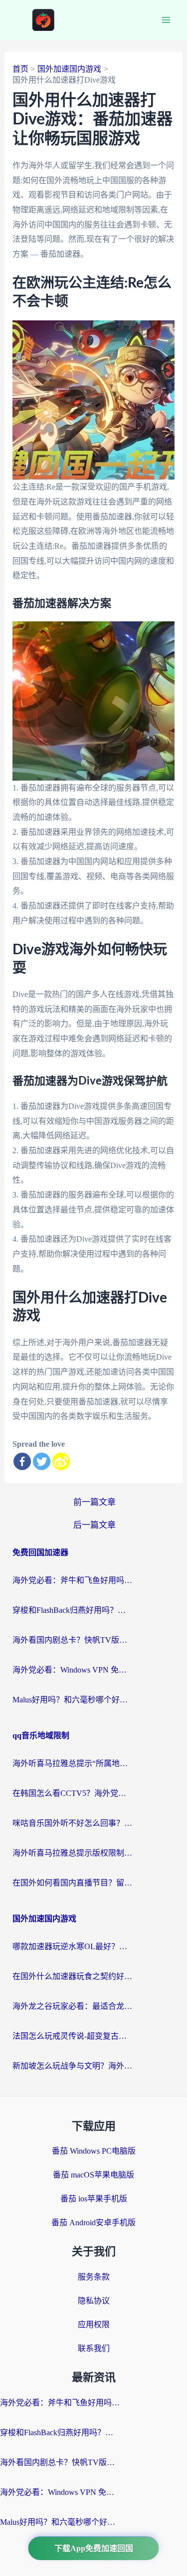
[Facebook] (22, 1461)
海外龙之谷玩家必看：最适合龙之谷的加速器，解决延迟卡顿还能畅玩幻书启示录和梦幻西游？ (72, 2006)
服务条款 (94, 2277)
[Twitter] (42, 1461)
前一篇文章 (94, 1502)
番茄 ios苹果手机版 (94, 2199)
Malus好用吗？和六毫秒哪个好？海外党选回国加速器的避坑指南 (72, 1700)
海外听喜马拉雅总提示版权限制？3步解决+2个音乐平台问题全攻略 (72, 1853)
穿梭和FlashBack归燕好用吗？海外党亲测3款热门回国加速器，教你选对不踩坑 (72, 1610)
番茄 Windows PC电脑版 (94, 2151)
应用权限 (94, 2325)
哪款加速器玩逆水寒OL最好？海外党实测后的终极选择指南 (72, 1946)
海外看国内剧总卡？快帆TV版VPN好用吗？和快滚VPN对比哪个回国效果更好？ (72, 1640)
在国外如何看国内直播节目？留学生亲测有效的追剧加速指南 (72, 1883)
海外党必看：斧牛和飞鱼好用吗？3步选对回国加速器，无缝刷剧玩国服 (72, 1580)
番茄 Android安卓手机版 (93, 2223)
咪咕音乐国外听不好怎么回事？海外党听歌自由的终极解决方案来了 (72, 1823)
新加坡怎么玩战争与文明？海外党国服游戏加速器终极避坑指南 (72, 2066)
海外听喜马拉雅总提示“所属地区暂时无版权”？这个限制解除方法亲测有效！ (72, 1763)
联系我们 (94, 2348)
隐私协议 (94, 2301)
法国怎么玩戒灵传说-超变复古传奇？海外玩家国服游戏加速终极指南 (72, 2036)
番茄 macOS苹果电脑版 (93, 2175)
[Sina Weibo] (61, 1461)
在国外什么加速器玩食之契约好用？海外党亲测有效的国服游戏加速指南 (72, 1976)
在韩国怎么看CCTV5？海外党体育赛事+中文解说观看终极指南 (72, 1793)
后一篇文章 (94, 1525)
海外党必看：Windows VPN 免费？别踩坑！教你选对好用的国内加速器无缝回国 (72, 1670)
